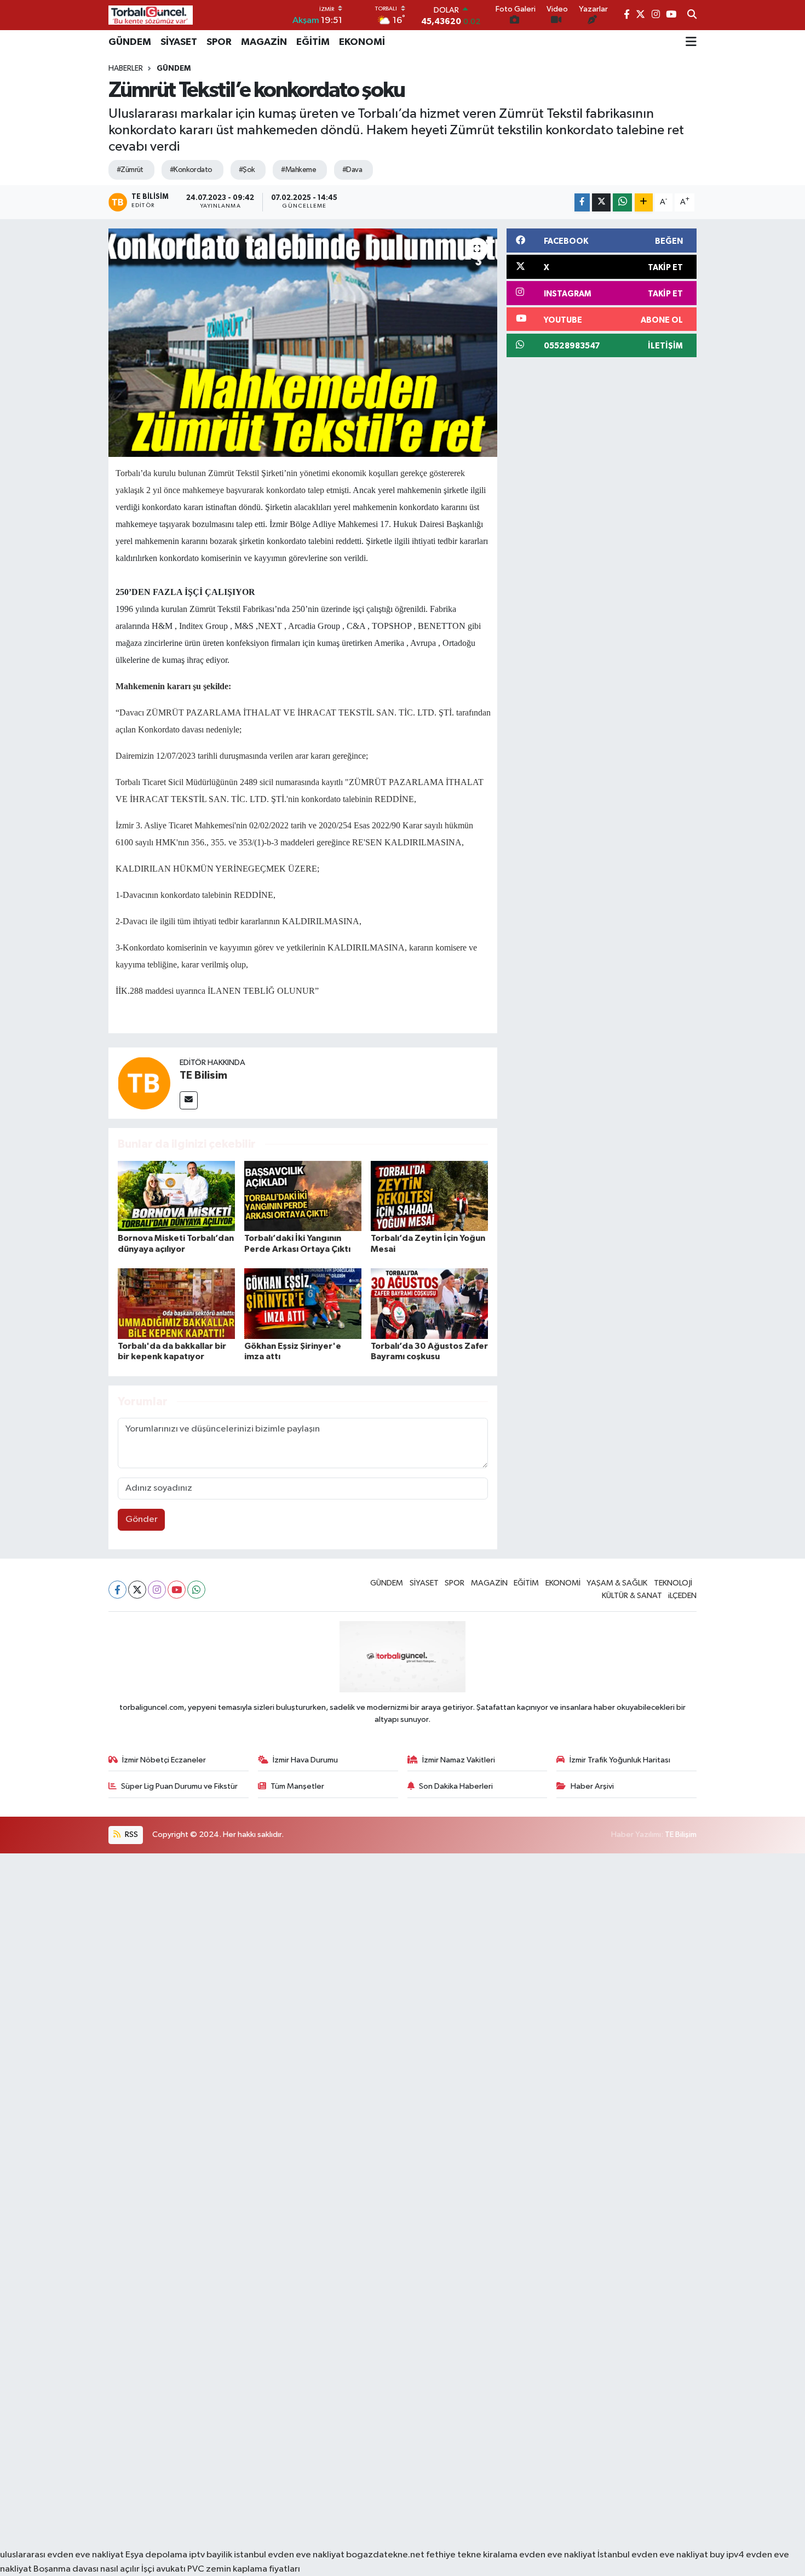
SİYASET (179, 42)
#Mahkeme (298, 170)
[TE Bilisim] (144, 1083)
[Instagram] (157, 1590)
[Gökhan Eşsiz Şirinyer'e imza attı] (303, 1304)
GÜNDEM (130, 42)
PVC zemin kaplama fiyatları (244, 2569)
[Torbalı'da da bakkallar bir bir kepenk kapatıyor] (176, 1304)
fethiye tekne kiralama (472, 2555)
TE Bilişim (681, 1834)
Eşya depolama (156, 2555)
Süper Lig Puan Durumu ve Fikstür (179, 1786)
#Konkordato (191, 170)
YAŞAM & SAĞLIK (617, 1583)
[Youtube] (177, 1590)
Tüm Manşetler (297, 1786)
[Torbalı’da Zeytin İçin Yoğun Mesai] (429, 1196)
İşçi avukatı (163, 2569)
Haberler (126, 68)
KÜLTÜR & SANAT (632, 1596)
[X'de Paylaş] (601, 202)
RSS (131, 1834)
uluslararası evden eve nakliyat (62, 2555)
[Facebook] (117, 1590)
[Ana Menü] (691, 42)
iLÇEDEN (682, 1596)
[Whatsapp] (196, 1590)
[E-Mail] (189, 1100)
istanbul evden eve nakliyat (289, 2555)
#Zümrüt (130, 170)
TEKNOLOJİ (673, 1583)
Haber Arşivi (592, 1786)
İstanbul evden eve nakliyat (653, 2555)
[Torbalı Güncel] (151, 15)
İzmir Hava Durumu (305, 1760)
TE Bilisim (203, 1075)
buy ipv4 (728, 2555)
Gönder (142, 1519)
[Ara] (692, 15)
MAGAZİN (264, 42)
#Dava (352, 170)
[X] (137, 1590)
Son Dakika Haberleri (456, 1786)
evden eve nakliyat (557, 2555)
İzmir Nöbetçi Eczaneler (164, 1760)
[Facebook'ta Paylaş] (582, 202)
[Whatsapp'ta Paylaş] (622, 202)
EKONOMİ (362, 42)
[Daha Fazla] (644, 202)
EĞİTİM (313, 42)
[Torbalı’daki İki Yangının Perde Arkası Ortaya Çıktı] (303, 1196)
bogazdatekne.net (386, 2555)
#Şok (247, 170)
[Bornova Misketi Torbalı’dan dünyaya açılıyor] (176, 1196)
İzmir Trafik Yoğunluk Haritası (620, 1760)
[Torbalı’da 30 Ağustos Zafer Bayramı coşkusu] (429, 1304)
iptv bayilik (211, 2555)
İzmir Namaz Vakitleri (459, 1760)
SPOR (219, 42)
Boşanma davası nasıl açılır (87, 2569)
